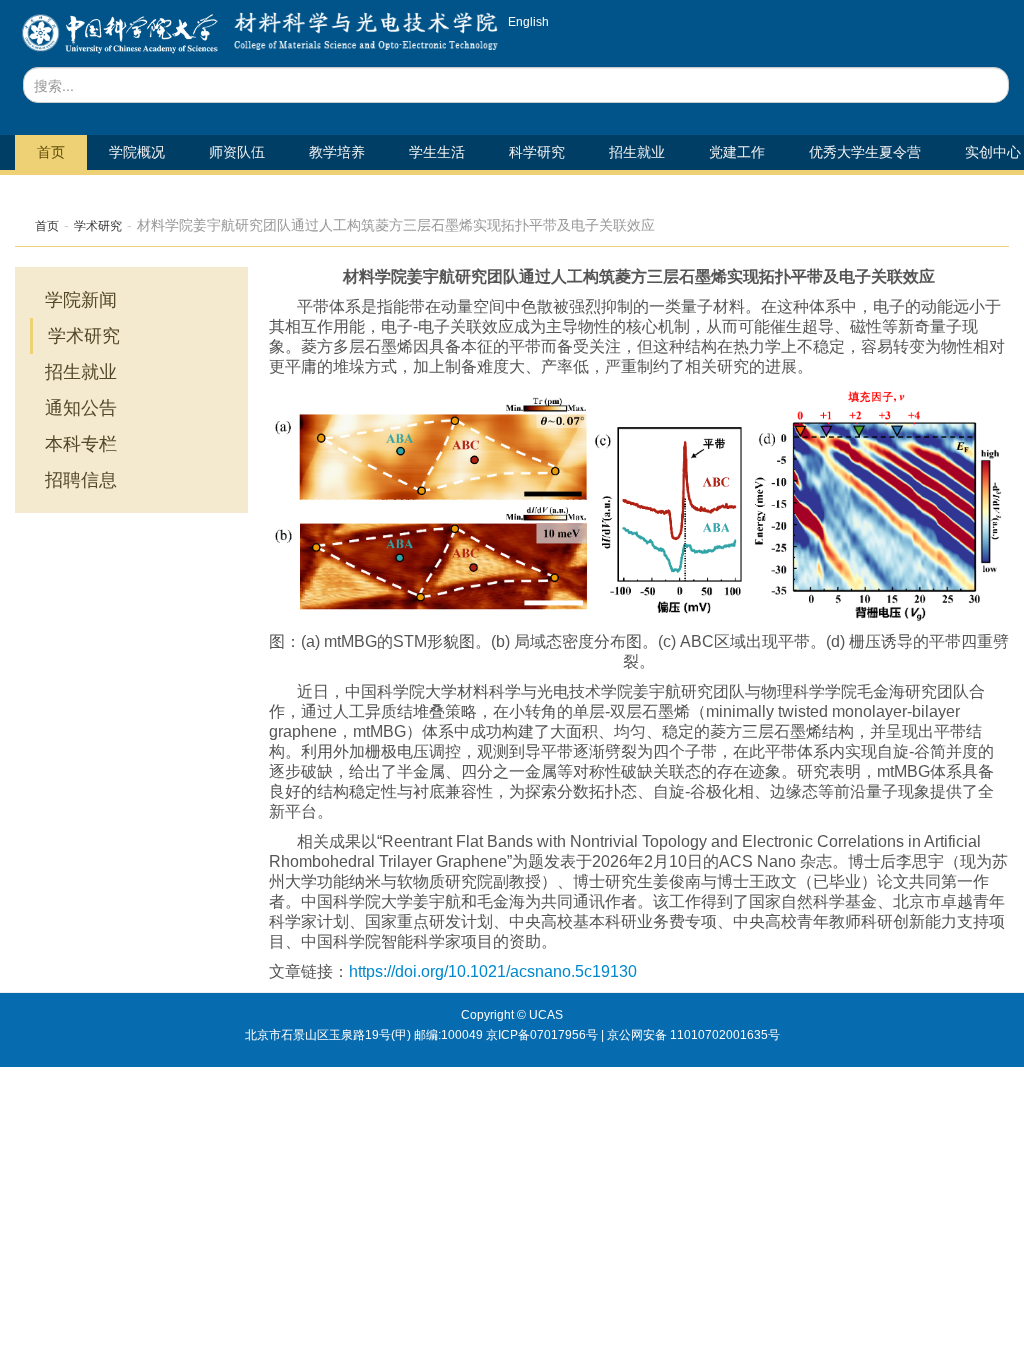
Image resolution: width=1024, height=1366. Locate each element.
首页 (51, 152)
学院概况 (137, 152)
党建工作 (737, 152)
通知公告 (81, 408)
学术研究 (98, 226)
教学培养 (337, 152)
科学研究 (537, 152)
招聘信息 (81, 480)
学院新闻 (81, 300)
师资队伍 (237, 152)
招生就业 (637, 152)
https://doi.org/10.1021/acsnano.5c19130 (493, 971)
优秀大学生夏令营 (865, 152)
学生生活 (437, 152)
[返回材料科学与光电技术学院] (119, 39)
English (528, 22)
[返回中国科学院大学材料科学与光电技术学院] (361, 39)
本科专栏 (81, 444)
